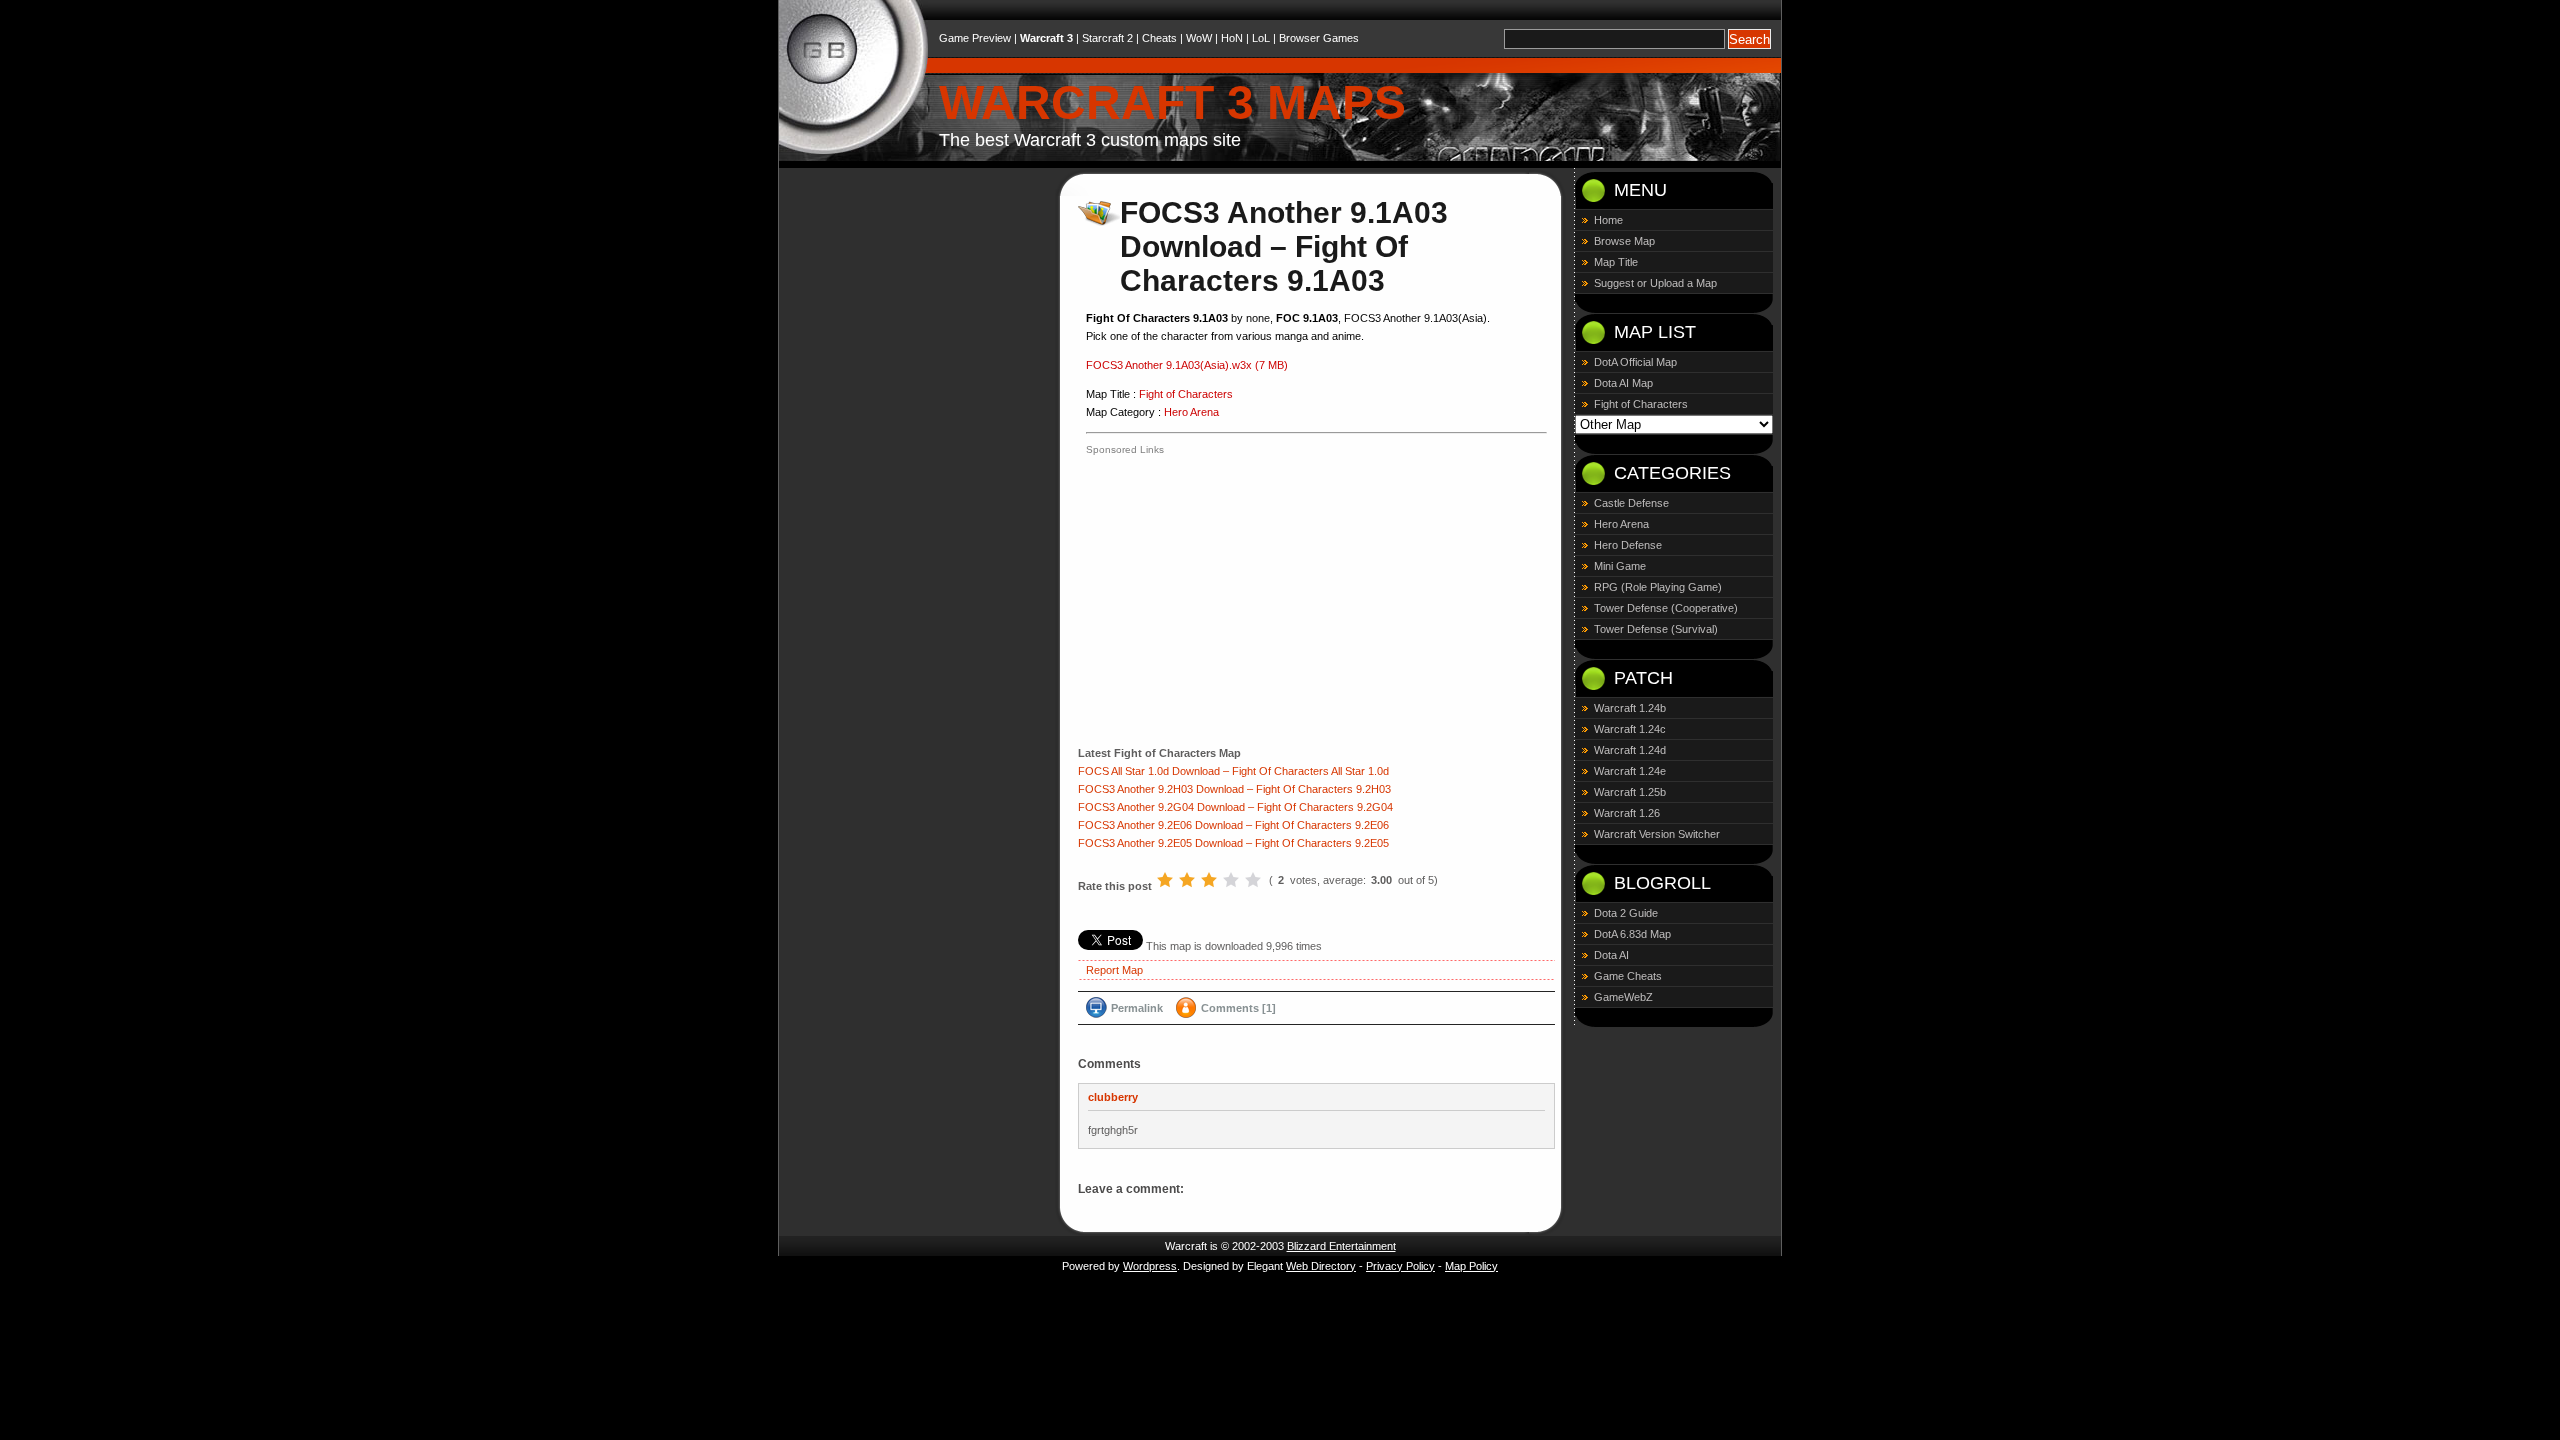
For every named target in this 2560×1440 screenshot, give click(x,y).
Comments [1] (1238, 1008)
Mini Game (1620, 566)
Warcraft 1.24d (1630, 750)
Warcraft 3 (1046, 38)
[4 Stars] (1231, 880)
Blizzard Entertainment (1341, 1246)
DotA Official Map (1635, 362)
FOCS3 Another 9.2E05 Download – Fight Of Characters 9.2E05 (1233, 843)
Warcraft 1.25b (1630, 792)
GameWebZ (1623, 997)
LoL (1261, 38)
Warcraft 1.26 (1627, 813)
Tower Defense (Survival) (1656, 629)
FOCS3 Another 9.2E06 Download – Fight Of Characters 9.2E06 (1233, 825)
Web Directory (1321, 1266)
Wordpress (1150, 1266)
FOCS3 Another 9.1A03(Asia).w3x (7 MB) (1187, 365)
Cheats (1159, 38)
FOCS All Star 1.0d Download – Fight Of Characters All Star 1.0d (1233, 771)
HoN (1232, 38)
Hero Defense (1628, 545)
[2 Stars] (1187, 880)
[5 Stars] (1253, 880)
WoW (1199, 38)
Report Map (1114, 970)
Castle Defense (1631, 503)
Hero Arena (1191, 412)
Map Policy (1471, 1266)
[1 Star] (1165, 880)
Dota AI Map (1623, 383)
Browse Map (1624, 241)
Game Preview (975, 38)
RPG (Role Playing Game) (1658, 587)
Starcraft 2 (1107, 38)
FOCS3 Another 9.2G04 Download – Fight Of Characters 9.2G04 (1235, 807)
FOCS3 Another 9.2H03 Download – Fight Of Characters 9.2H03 (1234, 789)
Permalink (1137, 1008)
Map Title (1616, 262)
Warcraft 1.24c (1630, 729)
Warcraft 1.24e (1630, 771)
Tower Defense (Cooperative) (1666, 608)
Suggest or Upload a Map (1655, 283)
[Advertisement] (1254, 599)
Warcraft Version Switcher (1657, 834)
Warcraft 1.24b (1630, 708)
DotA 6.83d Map (1632, 934)
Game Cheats (1628, 976)
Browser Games (1319, 38)
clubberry (1113, 1097)
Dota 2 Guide (1626, 913)
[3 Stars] (1209, 880)
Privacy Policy (1400, 1266)
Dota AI (1611, 955)
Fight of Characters (1186, 394)
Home (1608, 220)
